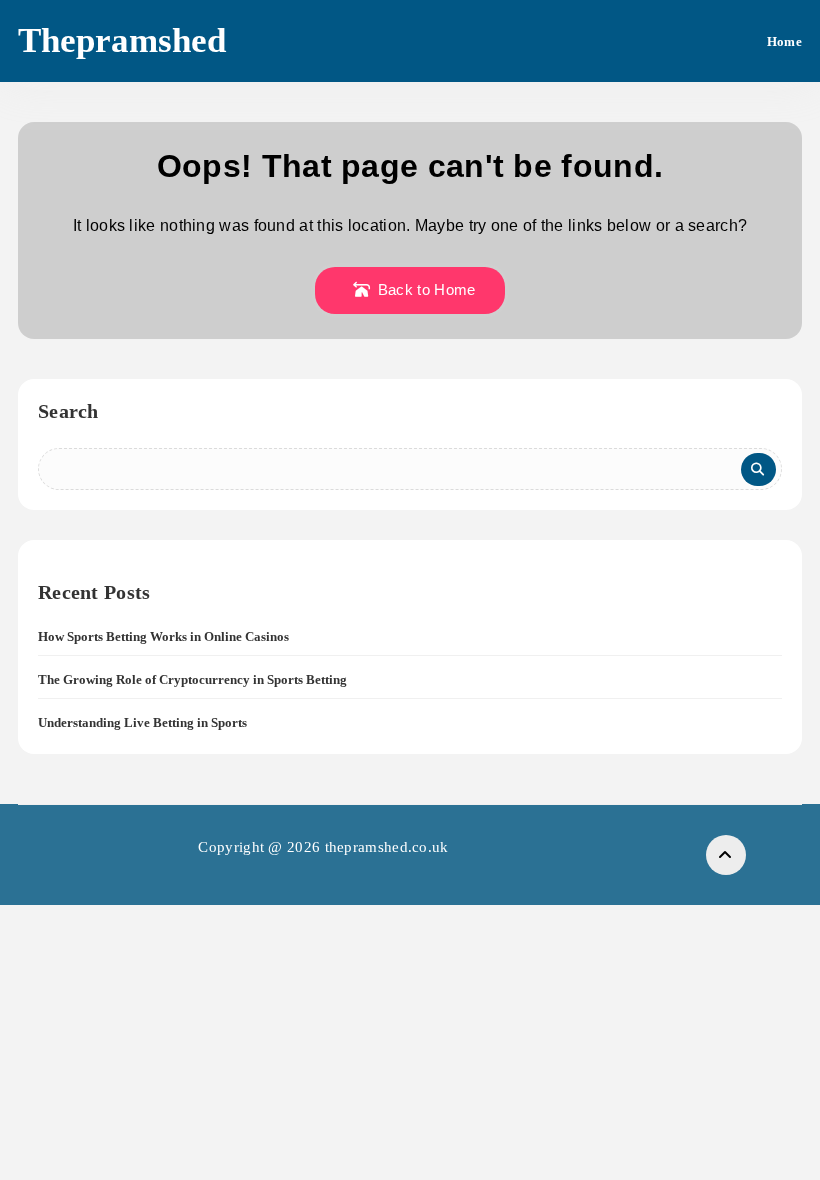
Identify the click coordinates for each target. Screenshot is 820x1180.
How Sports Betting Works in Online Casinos (163, 636)
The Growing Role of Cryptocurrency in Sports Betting (192, 679)
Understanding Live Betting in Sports (142, 722)
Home (784, 41)
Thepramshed (122, 40)
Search (68, 411)
